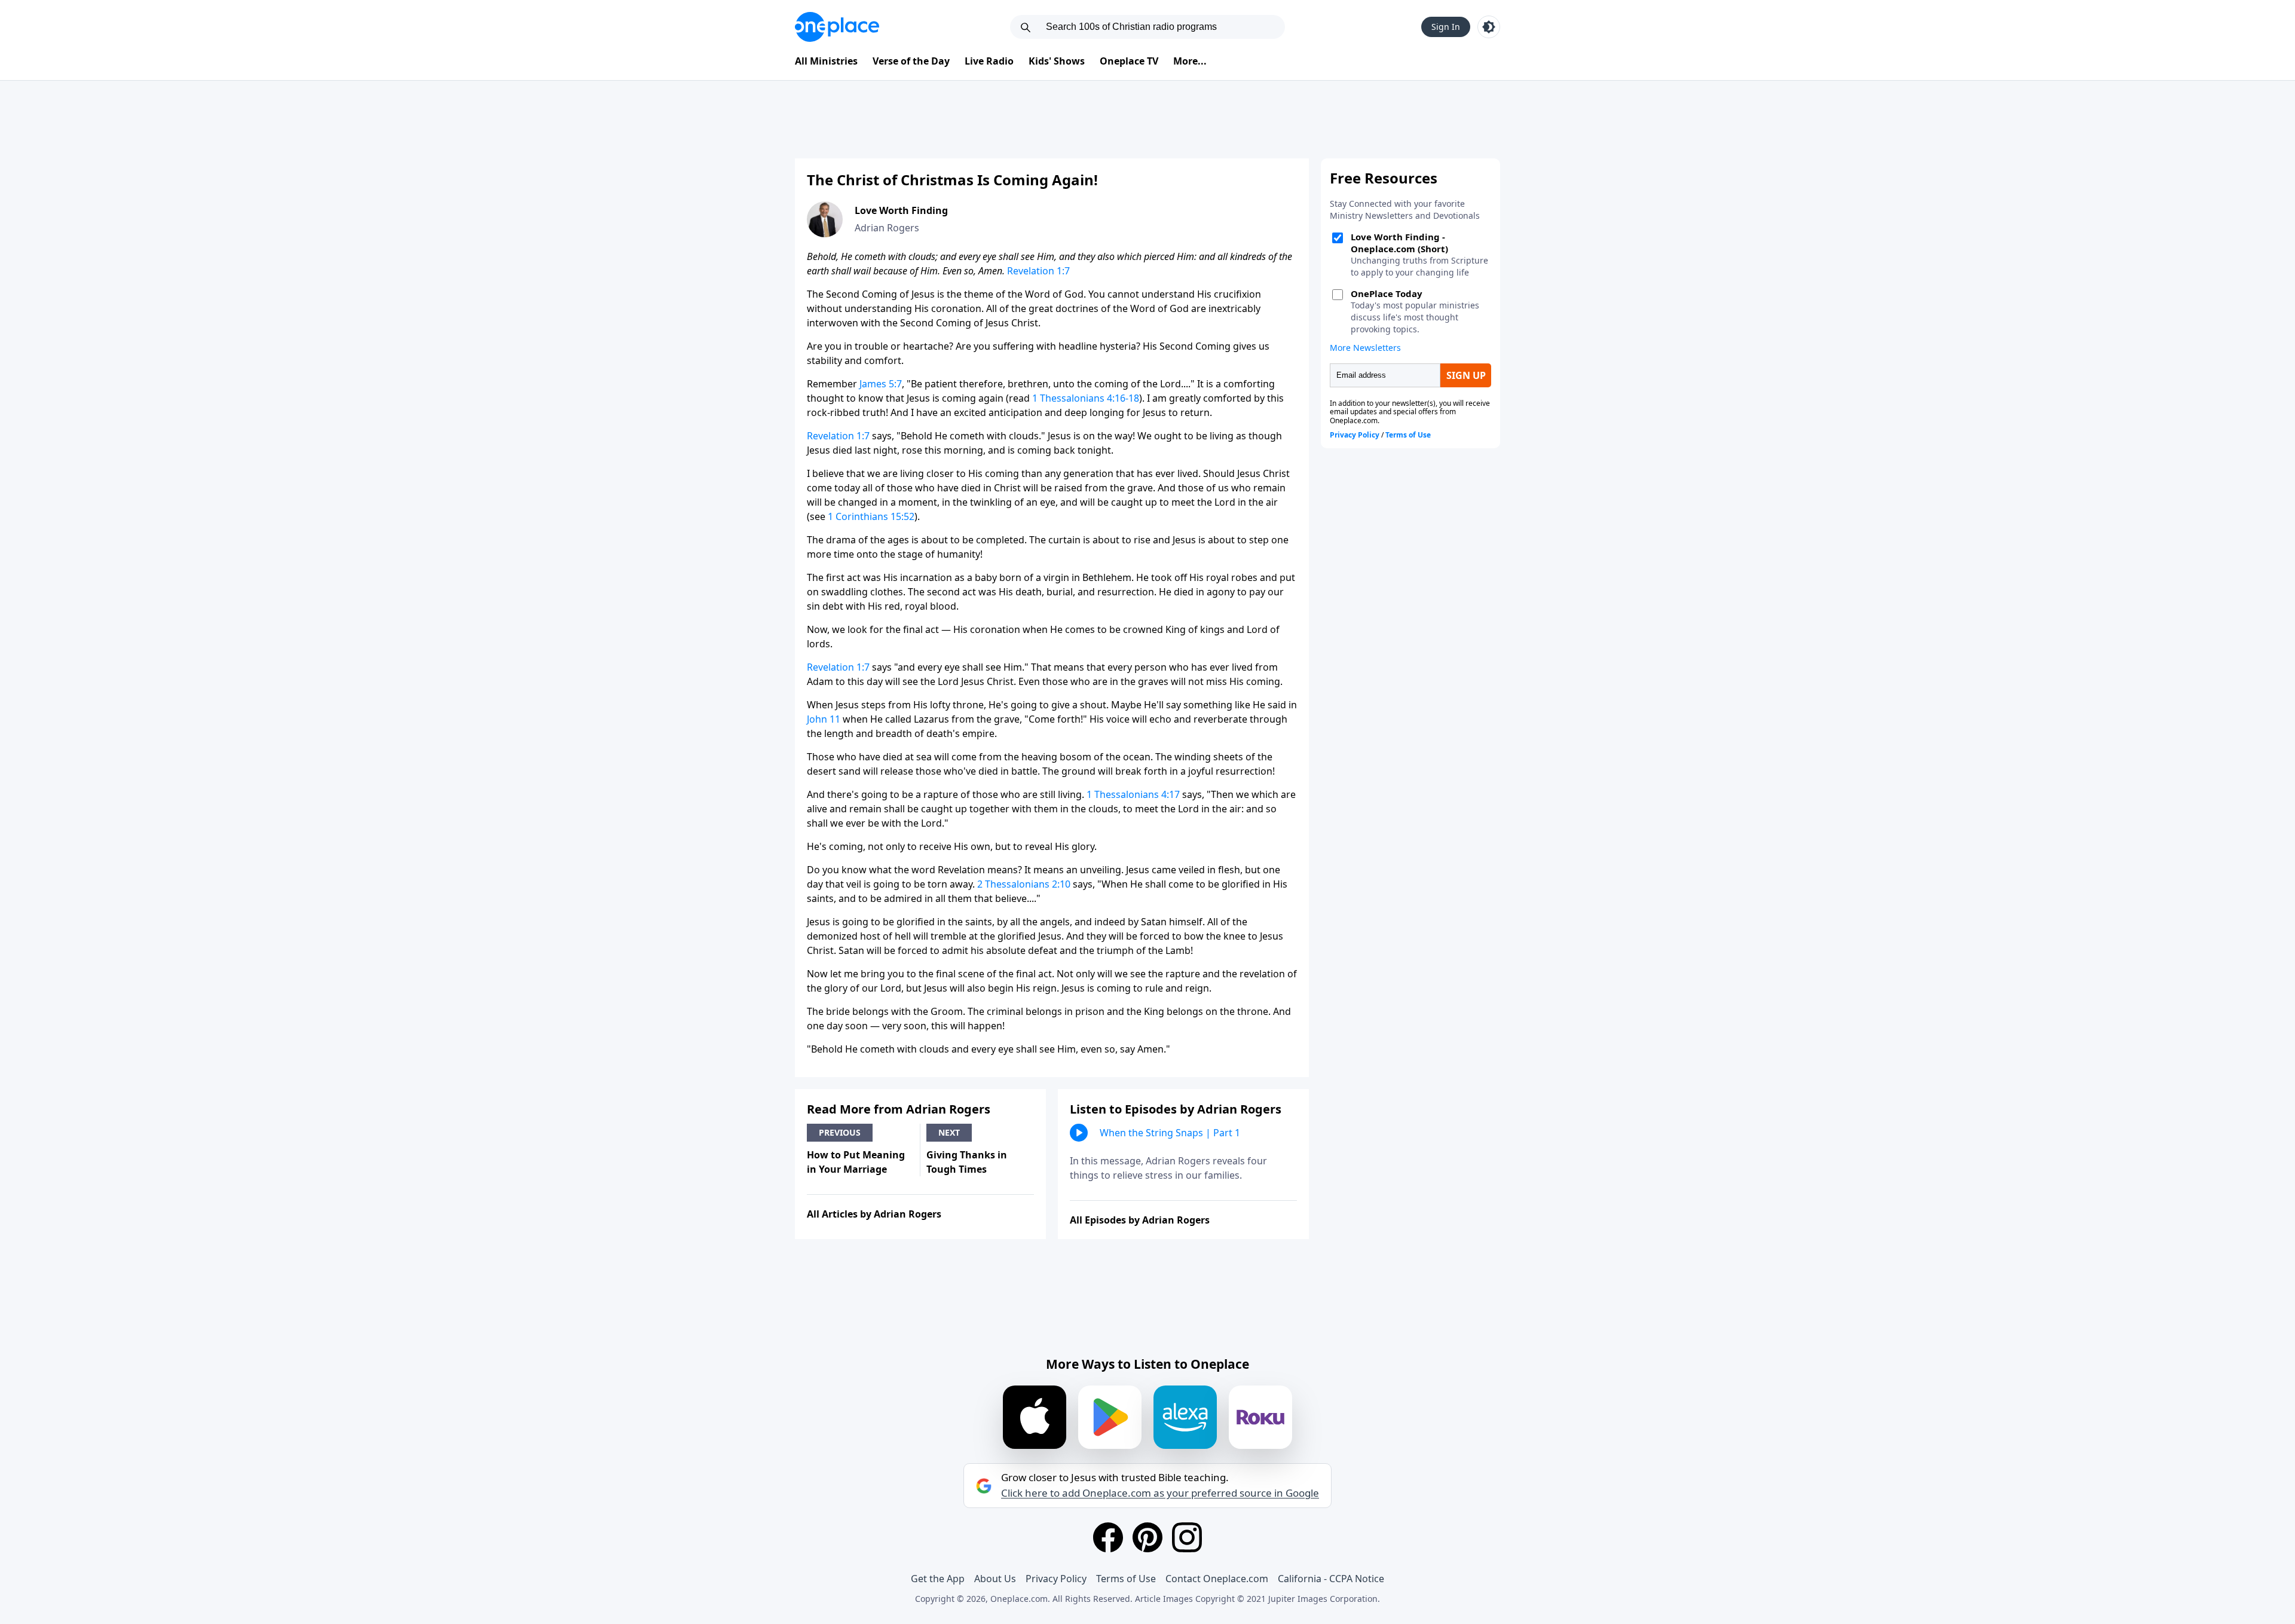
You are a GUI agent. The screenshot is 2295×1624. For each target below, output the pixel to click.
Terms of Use (1126, 1579)
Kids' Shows (1057, 61)
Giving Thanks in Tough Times (967, 1162)
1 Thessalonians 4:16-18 (1086, 398)
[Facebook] (1108, 1537)
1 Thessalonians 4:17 (1133, 794)
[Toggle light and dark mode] (1489, 27)
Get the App (938, 1579)
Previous (840, 1132)
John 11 (824, 719)
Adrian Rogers (887, 228)
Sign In (1446, 27)
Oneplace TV (1129, 61)
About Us (995, 1579)
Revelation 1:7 (1038, 271)
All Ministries (826, 61)
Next (949, 1132)
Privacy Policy (1056, 1579)
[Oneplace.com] (837, 27)
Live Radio (989, 61)
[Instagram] (1187, 1537)
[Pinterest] (1147, 1537)
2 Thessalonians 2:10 (1024, 884)
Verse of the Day (911, 61)
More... (1190, 61)
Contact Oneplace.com (1217, 1579)
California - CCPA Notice (1331, 1579)
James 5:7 (881, 384)
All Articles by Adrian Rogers (874, 1214)
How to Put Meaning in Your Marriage (856, 1162)
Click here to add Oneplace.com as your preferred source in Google (1160, 1493)
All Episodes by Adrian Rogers (1140, 1220)
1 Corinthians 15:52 (871, 516)
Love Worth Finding (901, 210)
